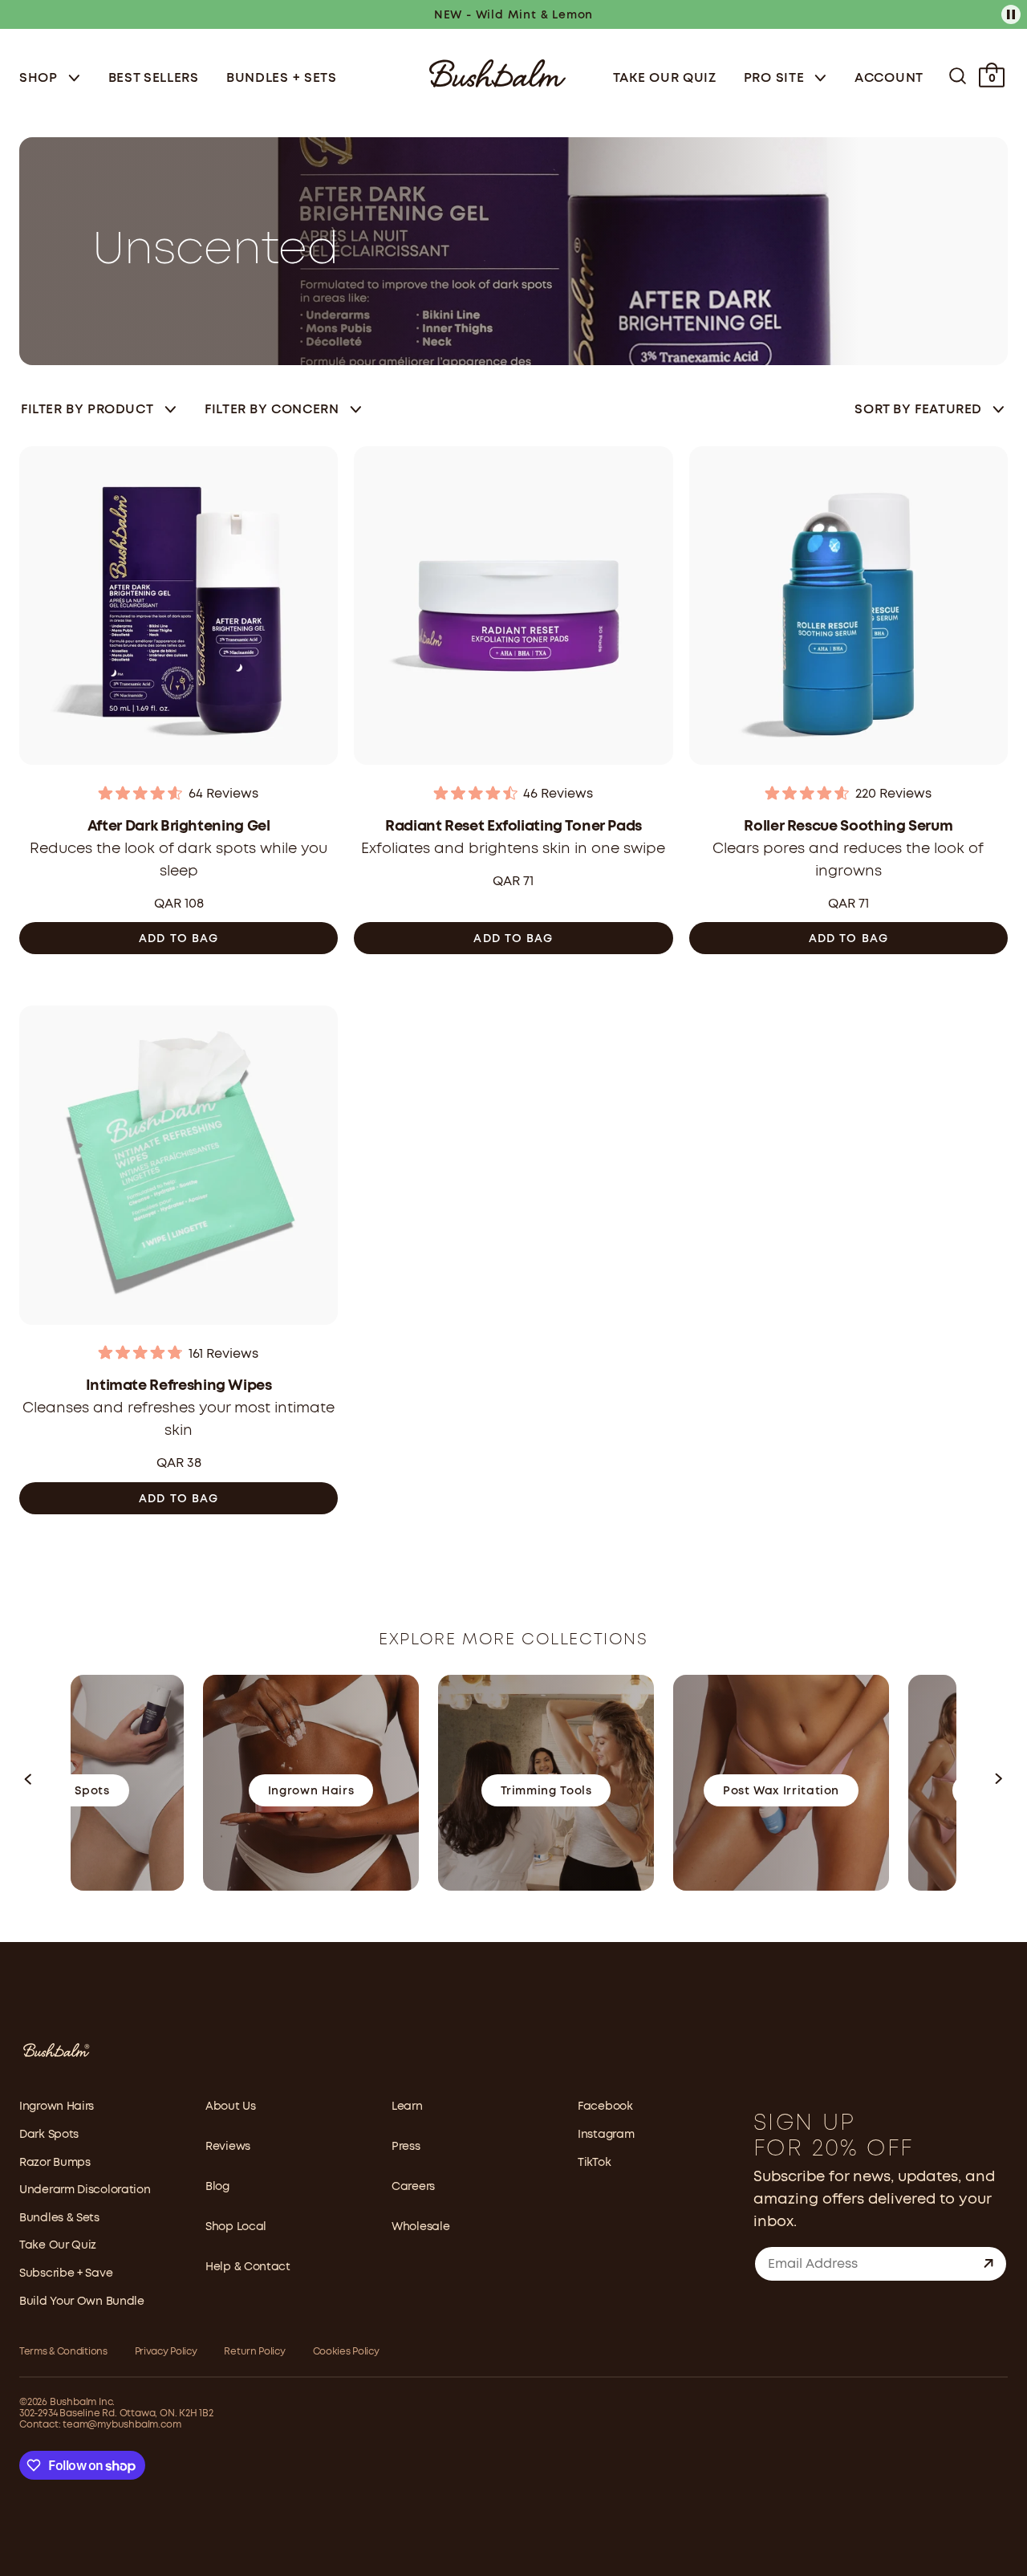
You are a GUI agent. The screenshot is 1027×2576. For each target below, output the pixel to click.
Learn (407, 2107)
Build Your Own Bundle (82, 2302)
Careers (413, 2187)
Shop (41, 78)
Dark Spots (49, 2135)
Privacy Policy (166, 2352)
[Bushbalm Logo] (497, 72)
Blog (217, 2187)
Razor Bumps (55, 2163)
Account (889, 78)
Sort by (918, 410)
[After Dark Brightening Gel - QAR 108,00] (179, 610)
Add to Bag (179, 939)
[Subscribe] (988, 2264)
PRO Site (776, 78)
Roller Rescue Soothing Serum (848, 827)
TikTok (594, 2163)
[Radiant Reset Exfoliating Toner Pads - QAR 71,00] (513, 610)
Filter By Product (87, 410)
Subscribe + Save (66, 2273)
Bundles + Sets (282, 78)
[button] (29, 1783)
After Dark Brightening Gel (179, 827)
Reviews (228, 2147)
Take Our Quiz (665, 78)
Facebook (605, 2107)
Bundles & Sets (59, 2218)
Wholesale (420, 2227)
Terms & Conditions (63, 2352)
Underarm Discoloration (85, 2190)
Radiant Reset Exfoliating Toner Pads (513, 827)
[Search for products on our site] (958, 76)
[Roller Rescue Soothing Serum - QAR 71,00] (848, 610)
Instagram (606, 2135)
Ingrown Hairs (57, 2107)
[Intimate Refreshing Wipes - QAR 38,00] (179, 1170)
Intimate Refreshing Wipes (179, 1386)
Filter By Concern (272, 410)
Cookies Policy (346, 2352)
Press (406, 2147)
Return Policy (254, 2352)
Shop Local (236, 2227)
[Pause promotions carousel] (1011, 14)
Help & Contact (248, 2267)
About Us (231, 2107)
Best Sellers (154, 78)
